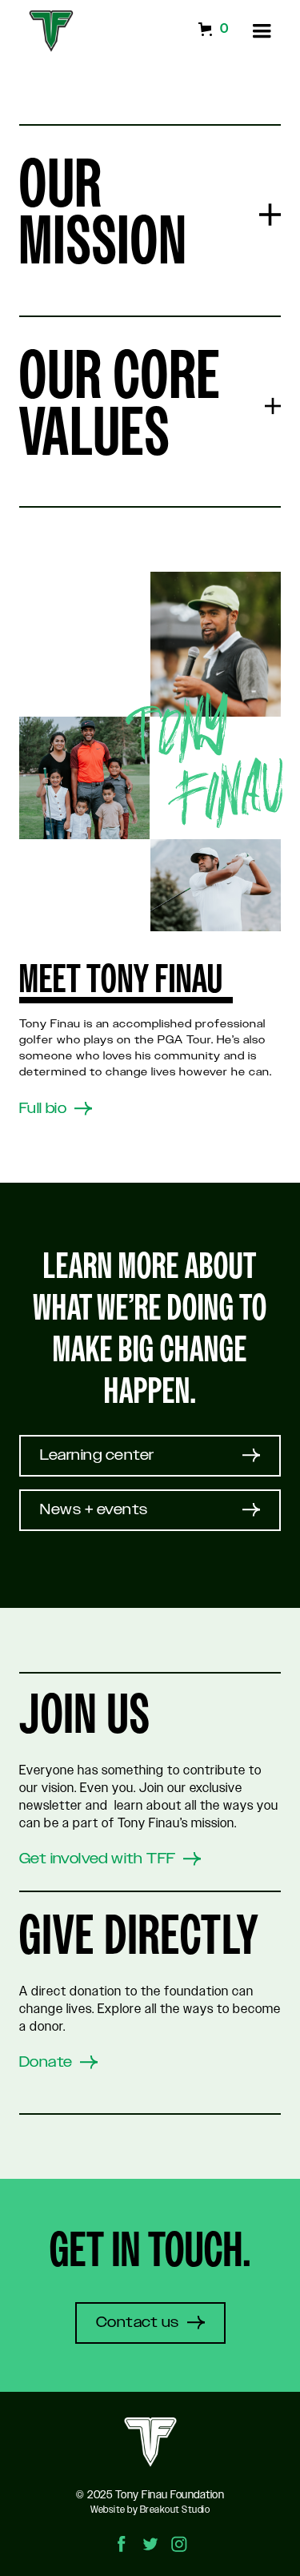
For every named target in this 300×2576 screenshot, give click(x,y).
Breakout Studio (175, 2510)
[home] (47, 31)
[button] (262, 31)
